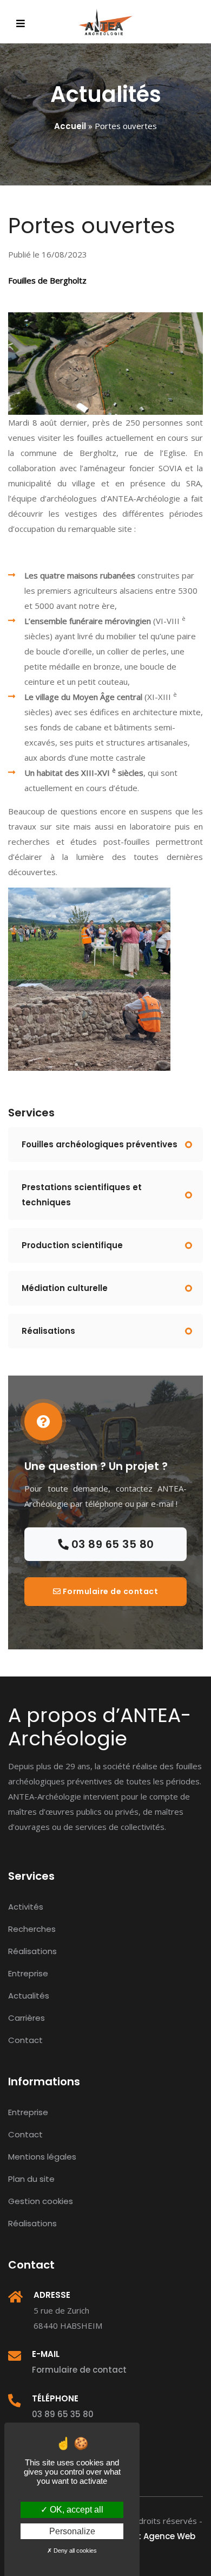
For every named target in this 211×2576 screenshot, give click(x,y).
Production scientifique (72, 1245)
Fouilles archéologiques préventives (100, 1144)
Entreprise (28, 1973)
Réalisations (48, 1331)
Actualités (29, 1996)
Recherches (32, 1929)
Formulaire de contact (109, 1591)
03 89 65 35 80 (111, 1544)
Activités (26, 1907)
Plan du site (31, 2179)
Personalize (72, 2531)
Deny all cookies (74, 2551)
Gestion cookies (41, 2201)
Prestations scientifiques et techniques (82, 1195)
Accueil (70, 126)
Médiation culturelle (65, 1288)
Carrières (27, 2018)
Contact (25, 2040)
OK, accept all (75, 2510)
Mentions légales (42, 2157)
